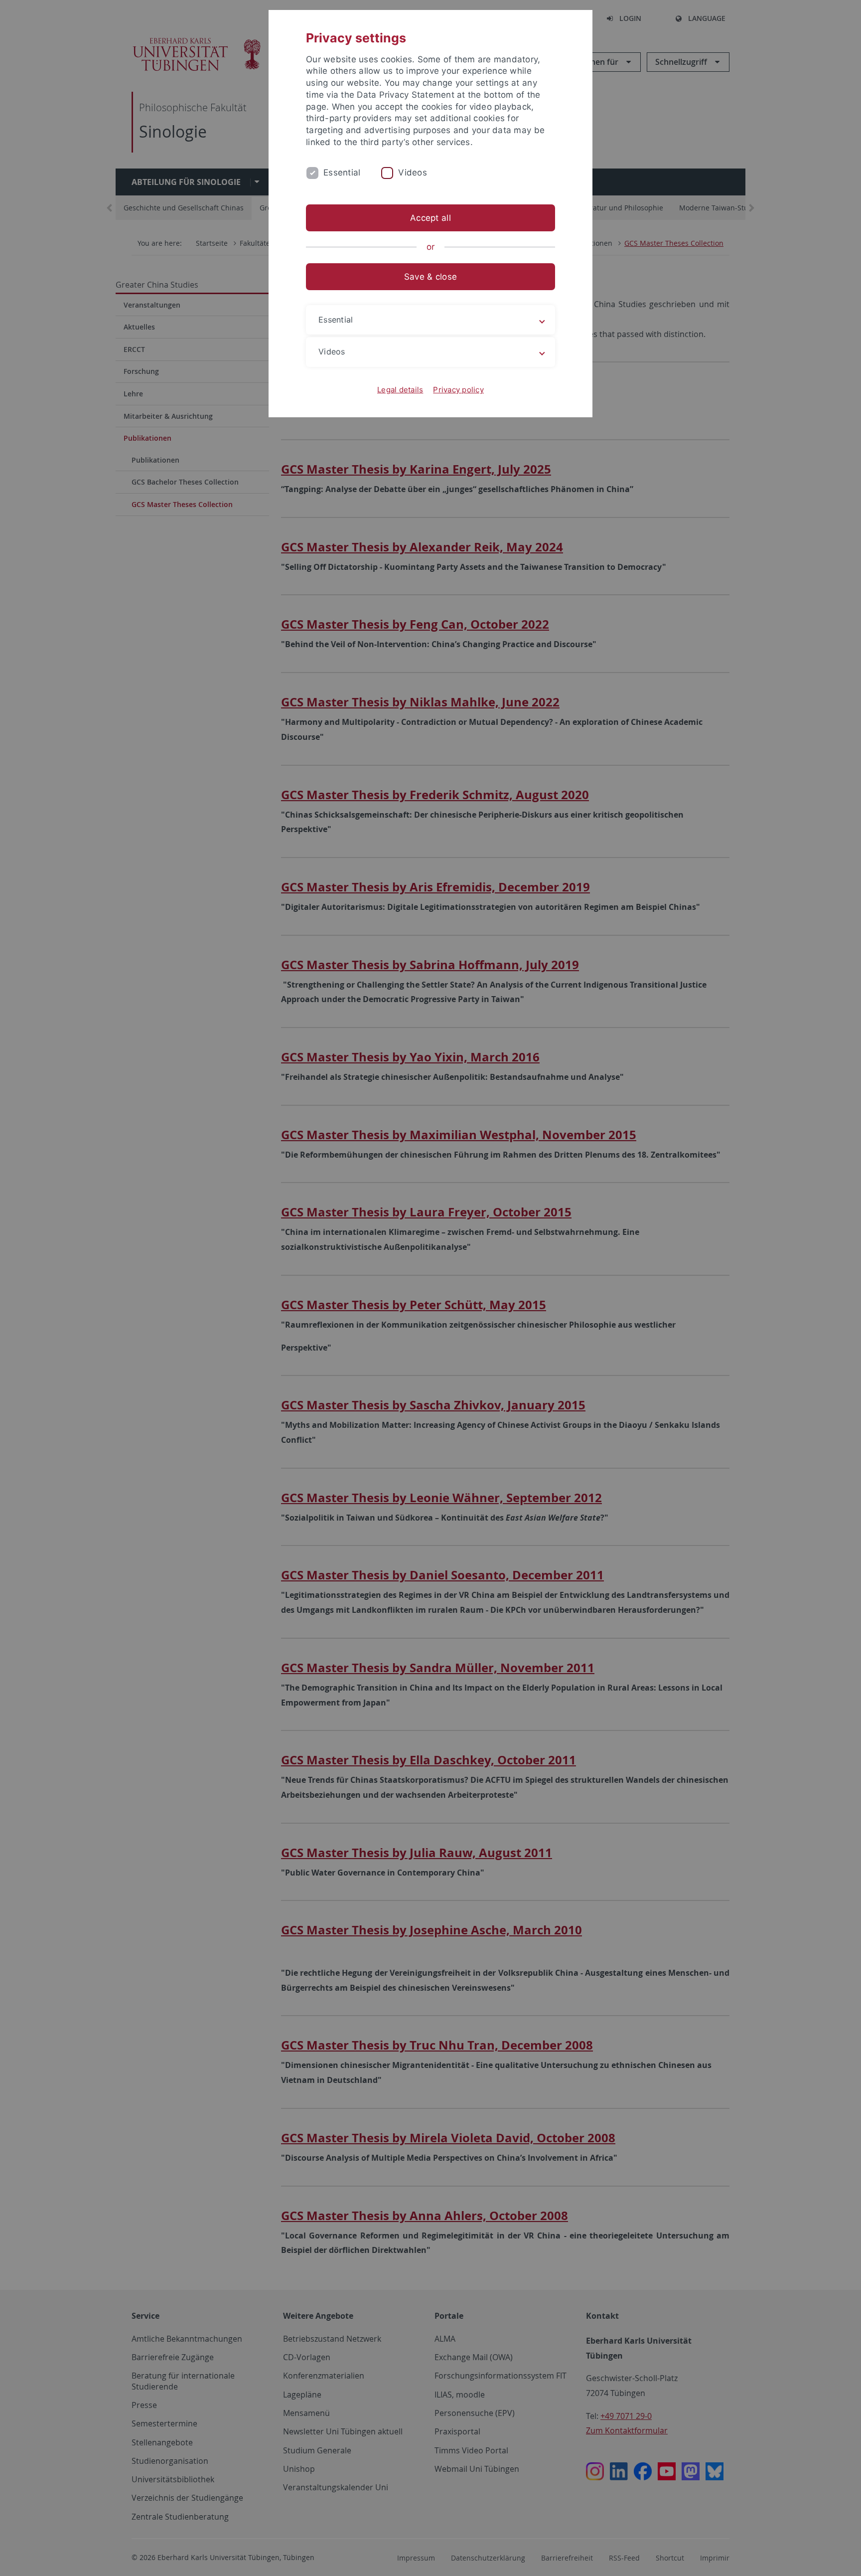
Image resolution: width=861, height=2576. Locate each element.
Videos (413, 172)
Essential (342, 172)
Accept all (430, 218)
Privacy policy (458, 390)
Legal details (400, 390)
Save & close (430, 277)
